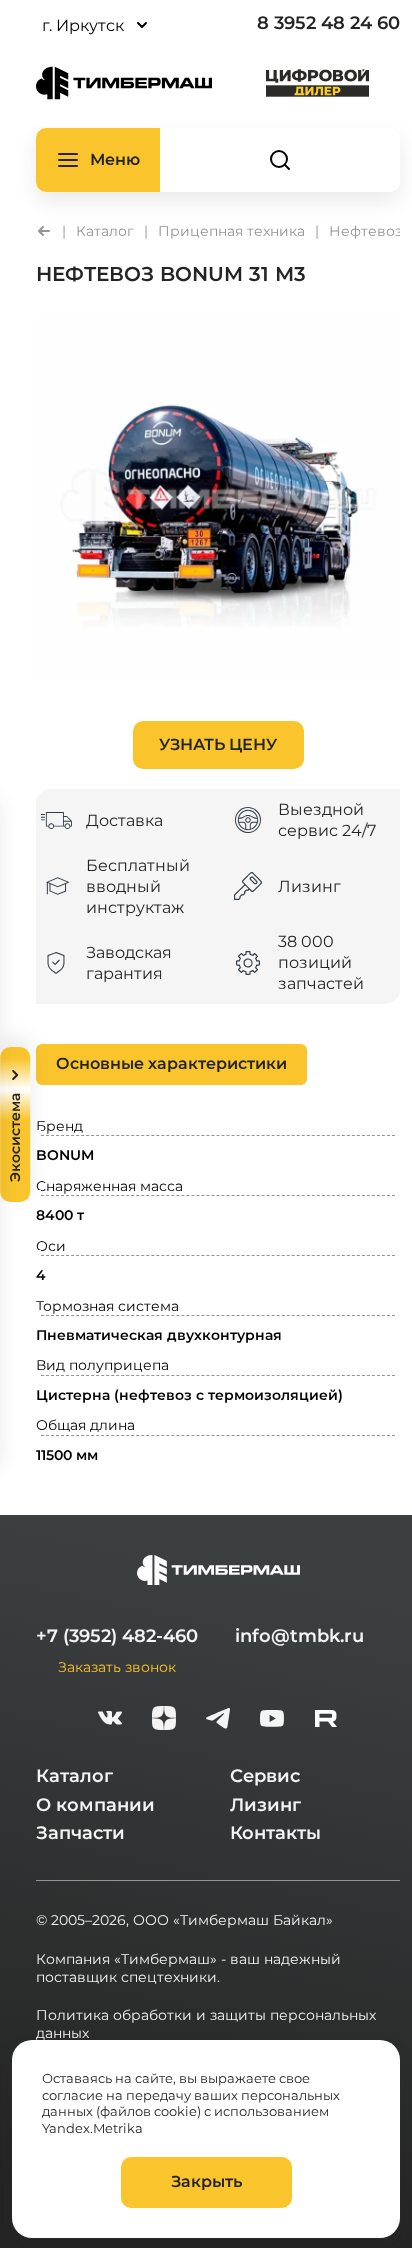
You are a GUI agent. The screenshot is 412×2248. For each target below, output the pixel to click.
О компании (95, 1805)
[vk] (110, 1720)
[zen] (164, 1720)
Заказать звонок (117, 1666)
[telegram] (218, 1720)
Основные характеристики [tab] (171, 1063)
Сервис (265, 1776)
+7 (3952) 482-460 (117, 1636)
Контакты (275, 1833)
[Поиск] (280, 160)
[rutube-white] (326, 1720)
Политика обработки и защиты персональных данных (206, 2024)
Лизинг (265, 1805)
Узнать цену (218, 744)
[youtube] (272, 1720)
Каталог (74, 1776)
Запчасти (80, 1833)
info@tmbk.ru (299, 1636)
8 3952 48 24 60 (328, 23)
